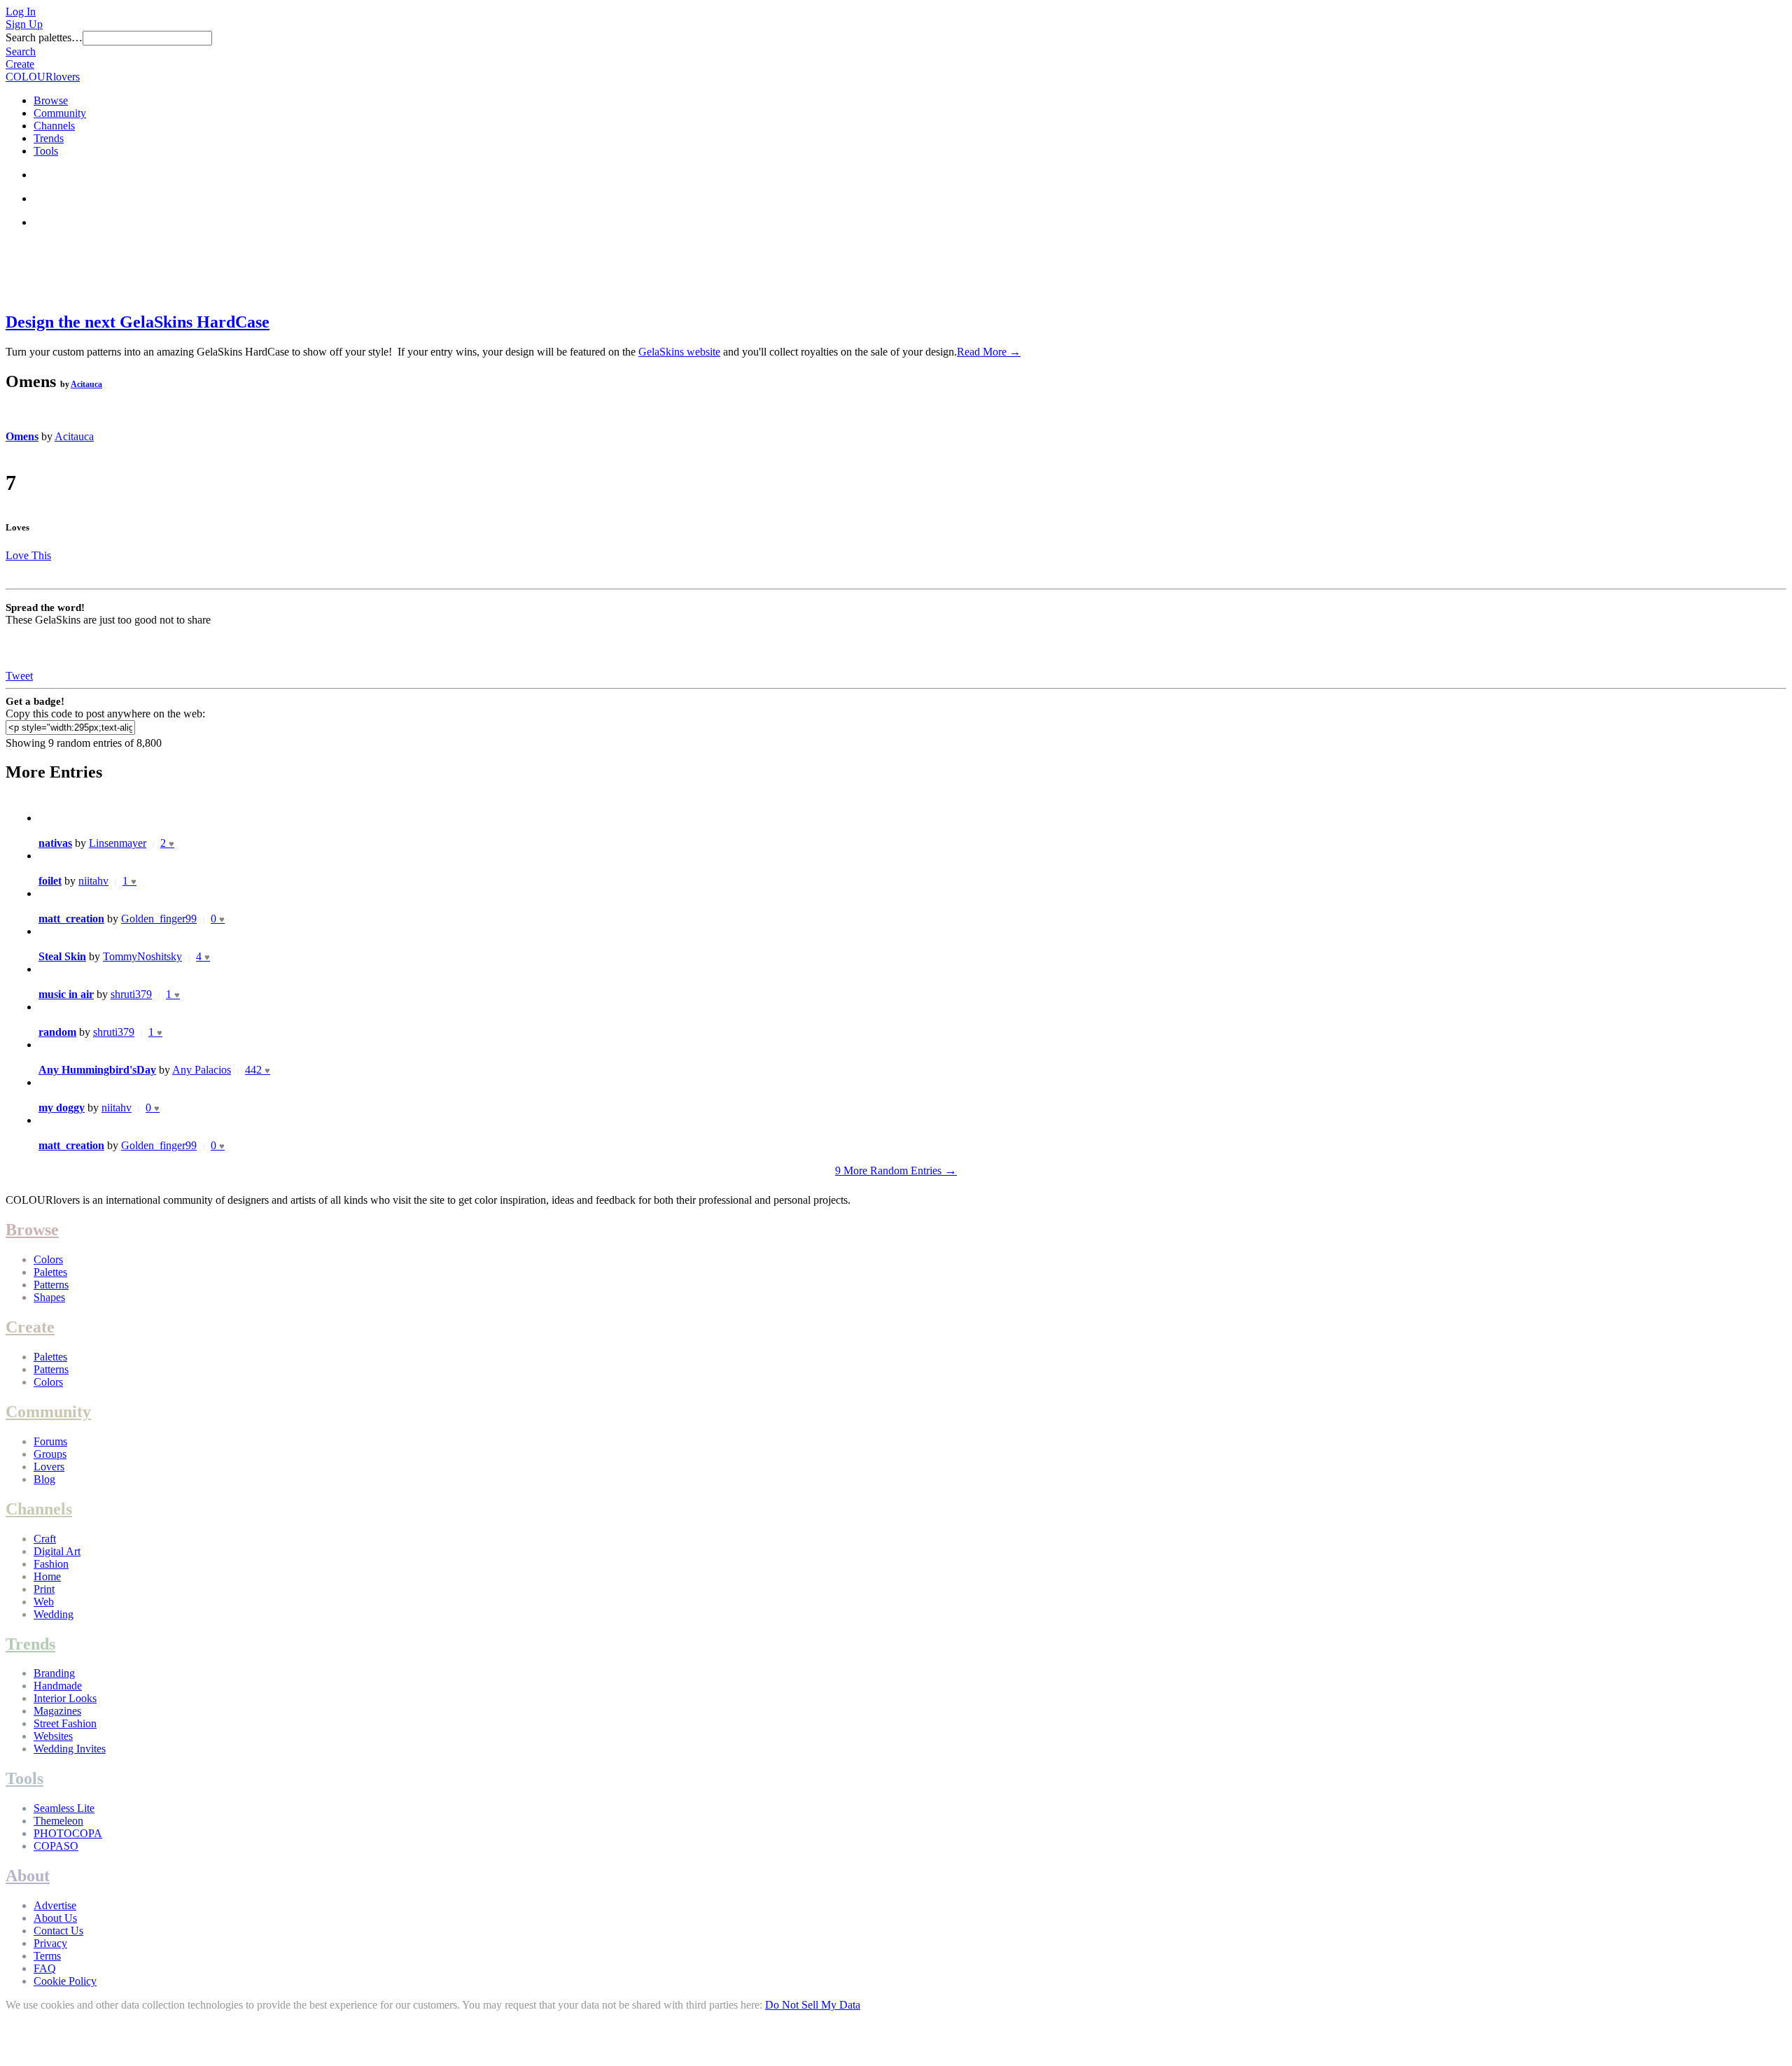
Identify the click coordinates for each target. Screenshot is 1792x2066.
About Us (55, 1918)
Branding (54, 1673)
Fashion (51, 1564)
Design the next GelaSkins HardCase (138, 322)
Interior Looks (65, 1698)
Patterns (51, 1285)
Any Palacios (202, 1070)
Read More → (989, 352)
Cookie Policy (65, 1981)
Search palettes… (44, 37)
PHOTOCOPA (68, 1833)
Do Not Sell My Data (813, 2005)
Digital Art (57, 1551)
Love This (28, 555)
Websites (53, 1736)
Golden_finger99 (159, 919)
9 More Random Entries (896, 1171)
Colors (48, 1259)
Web (44, 1602)
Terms (47, 1956)
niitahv (93, 881)
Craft (45, 1539)
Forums (50, 1441)
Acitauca (86, 384)
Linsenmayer (118, 843)
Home (47, 1576)
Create (20, 64)
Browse (51, 100)
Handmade (58, 1686)
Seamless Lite (64, 1808)
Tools (46, 151)
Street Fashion (65, 1723)
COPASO (56, 1846)
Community (60, 113)
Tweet (19, 676)
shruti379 (131, 994)
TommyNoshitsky (142, 956)
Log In (21, 12)
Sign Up (24, 24)
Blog (44, 1479)
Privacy (50, 1943)
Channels (54, 126)
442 (258, 1070)
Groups (50, 1454)
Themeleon (58, 1821)
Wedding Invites (70, 1749)
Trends (49, 138)
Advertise (55, 1905)
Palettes (50, 1272)
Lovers (49, 1467)
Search (21, 51)
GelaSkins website (679, 352)
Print (44, 1589)
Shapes (49, 1297)
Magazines (57, 1711)
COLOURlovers (43, 77)
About (28, 1876)
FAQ (45, 1968)
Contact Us (58, 1931)
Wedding (54, 1614)
